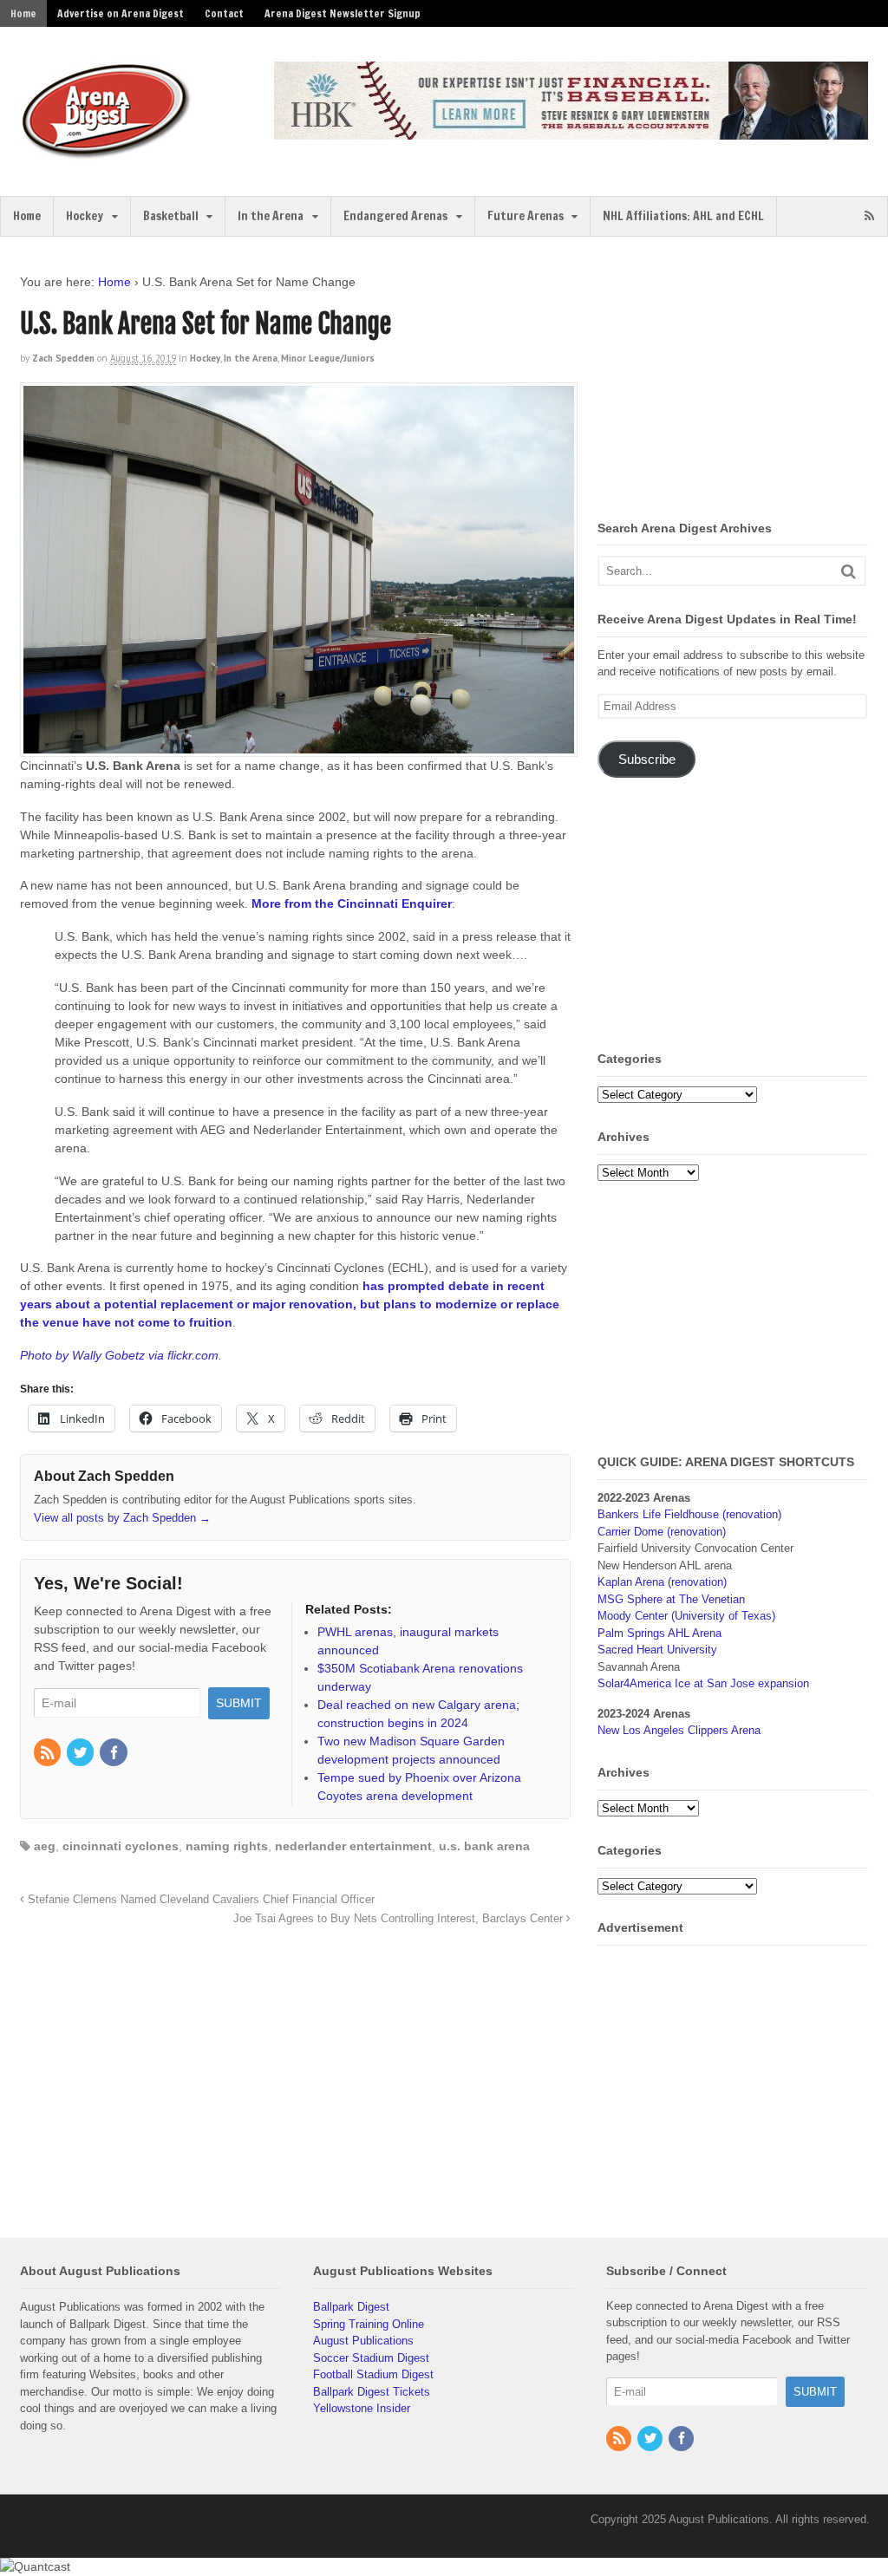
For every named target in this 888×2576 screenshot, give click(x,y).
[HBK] (571, 131)
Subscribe (647, 760)
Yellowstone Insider (362, 2408)
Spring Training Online (369, 2324)
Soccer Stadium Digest (371, 2358)
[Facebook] (114, 1754)
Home (23, 13)
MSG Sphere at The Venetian (671, 1599)
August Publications (363, 2341)
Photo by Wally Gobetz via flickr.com (119, 1355)
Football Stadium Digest (373, 2374)
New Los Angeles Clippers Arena (679, 1730)
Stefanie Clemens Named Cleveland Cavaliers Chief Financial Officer (199, 1900)
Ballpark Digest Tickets (372, 2392)
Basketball (171, 216)
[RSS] (49, 1754)
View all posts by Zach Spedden (122, 1518)
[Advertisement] (742, 382)
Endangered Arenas (395, 216)
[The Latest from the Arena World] (107, 152)
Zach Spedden (63, 358)
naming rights (227, 1846)
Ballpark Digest (351, 2307)
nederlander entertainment (353, 1846)
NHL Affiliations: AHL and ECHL (683, 216)
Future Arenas (526, 216)
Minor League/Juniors (328, 358)
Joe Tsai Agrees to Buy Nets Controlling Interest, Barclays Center (400, 1919)
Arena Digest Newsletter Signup (343, 13)
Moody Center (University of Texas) (686, 1616)
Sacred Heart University (657, 1650)
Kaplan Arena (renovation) (662, 1582)
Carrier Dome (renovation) (662, 1532)
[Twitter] (82, 1754)
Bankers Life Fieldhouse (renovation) (689, 1514)
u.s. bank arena (484, 1846)
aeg (45, 1846)
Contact (224, 13)
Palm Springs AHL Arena (659, 1633)
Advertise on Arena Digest (121, 13)
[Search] (849, 571)
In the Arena (271, 216)
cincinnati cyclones (121, 1846)
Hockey (85, 216)
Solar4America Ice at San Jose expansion (703, 1683)
